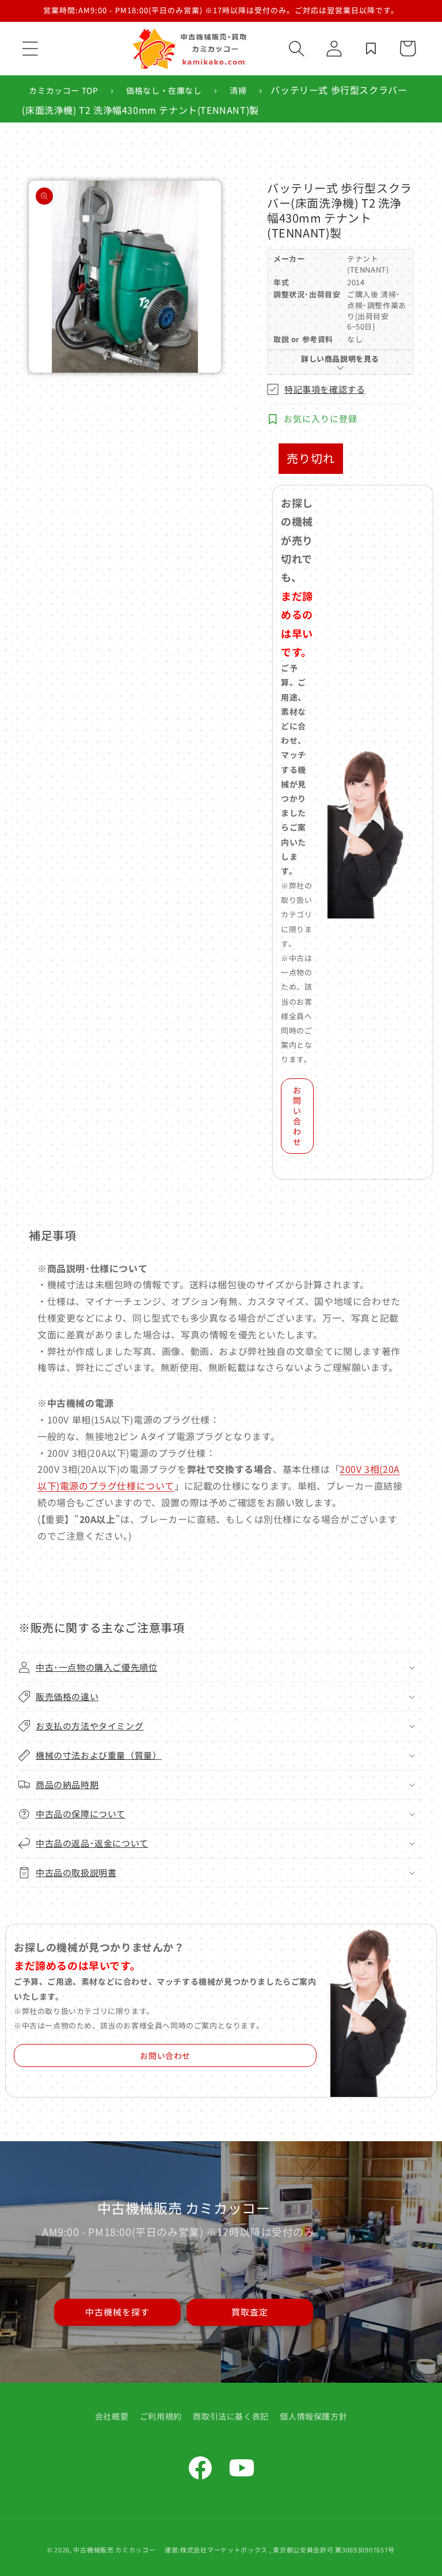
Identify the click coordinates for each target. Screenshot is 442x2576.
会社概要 (112, 2416)
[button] (30, 48)
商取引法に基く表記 (230, 2416)
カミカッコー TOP (63, 90)
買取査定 (250, 2312)
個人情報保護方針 (313, 2416)
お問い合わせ (297, 1116)
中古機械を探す (117, 2312)
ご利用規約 (161, 2416)
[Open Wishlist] (371, 48)
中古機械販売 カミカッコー (114, 2550)
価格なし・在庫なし (164, 90)
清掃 (238, 90)
